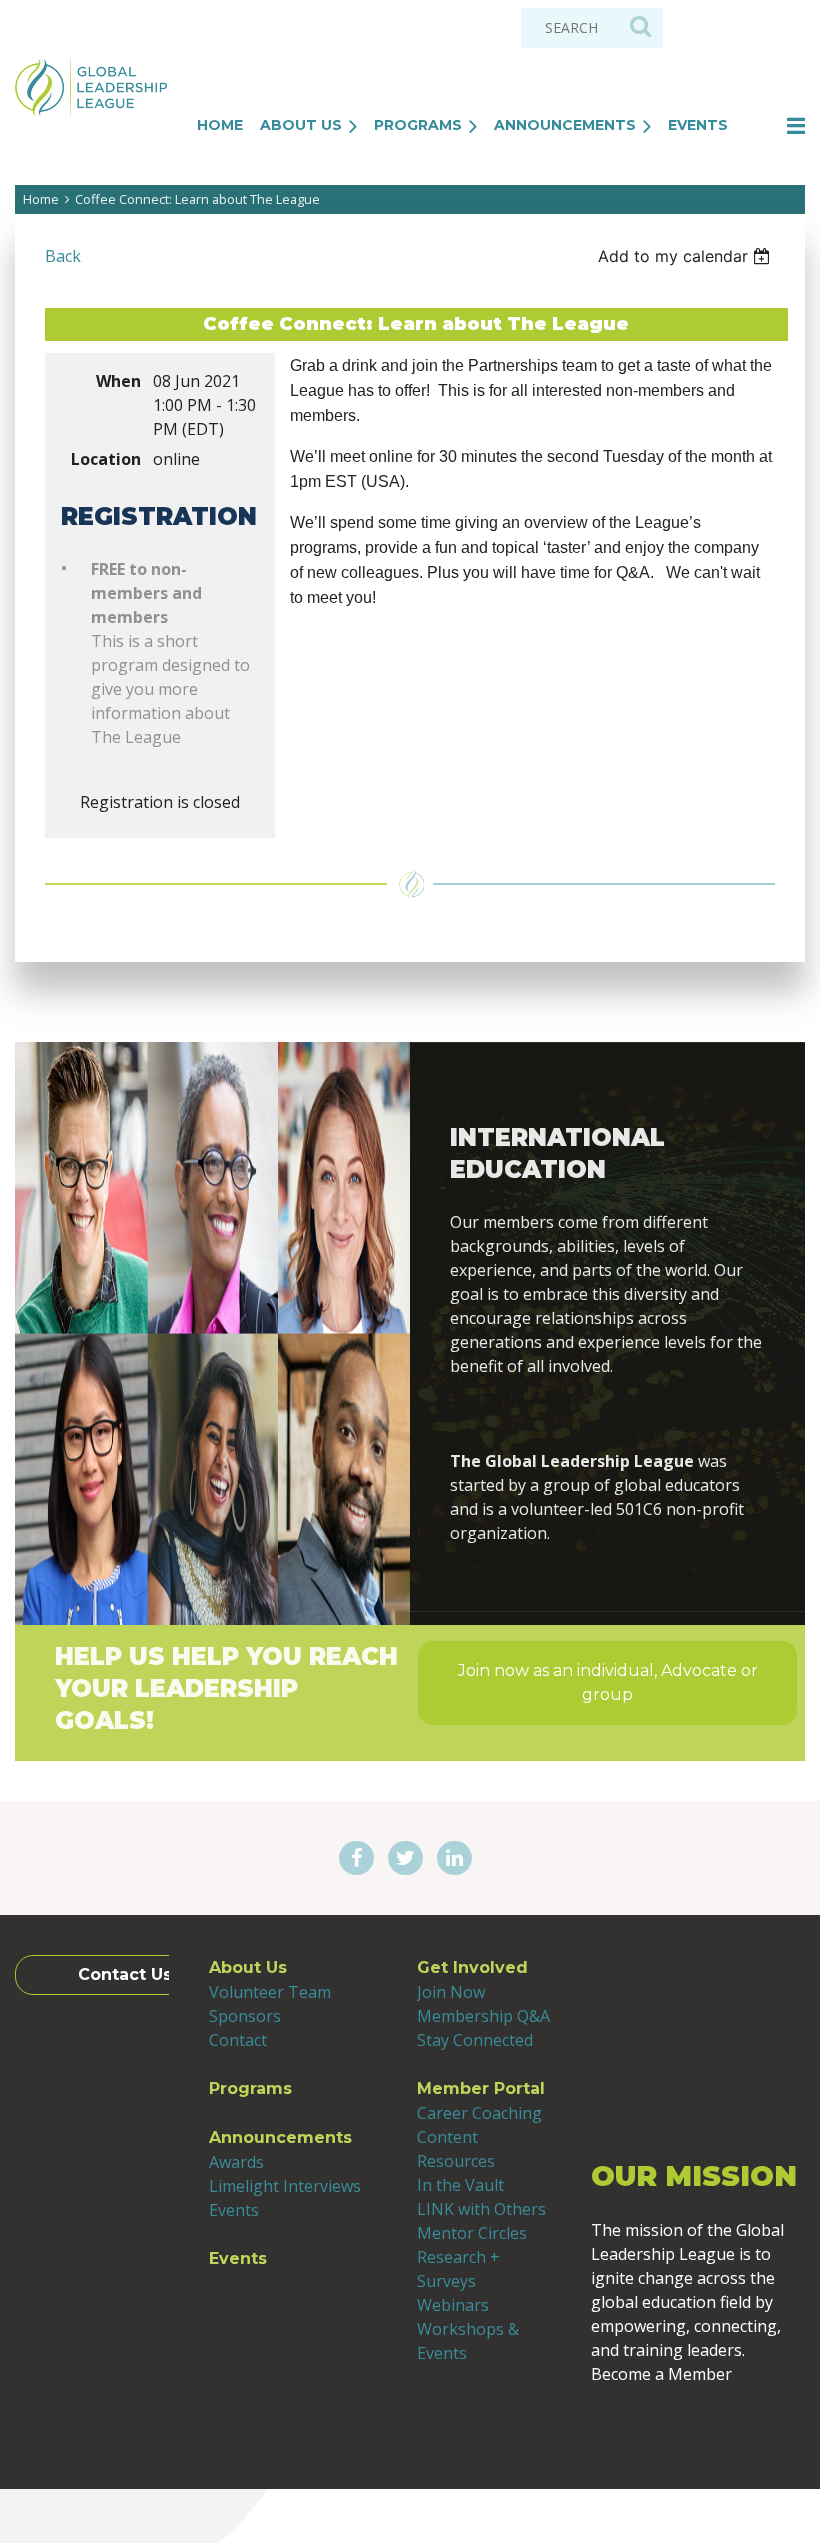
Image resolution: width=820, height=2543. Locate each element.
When (118, 381)
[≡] (775, 125)
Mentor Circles (472, 2233)
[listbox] (686, 256)
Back (63, 256)
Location (106, 459)
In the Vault (460, 2185)
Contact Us (125, 1974)
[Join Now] (607, 1413)
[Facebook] (356, 1859)
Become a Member (698, 2429)
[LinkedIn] (454, 1859)
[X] (405, 1859)
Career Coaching (479, 2113)
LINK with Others (481, 2209)
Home (41, 199)
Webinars (453, 2305)
